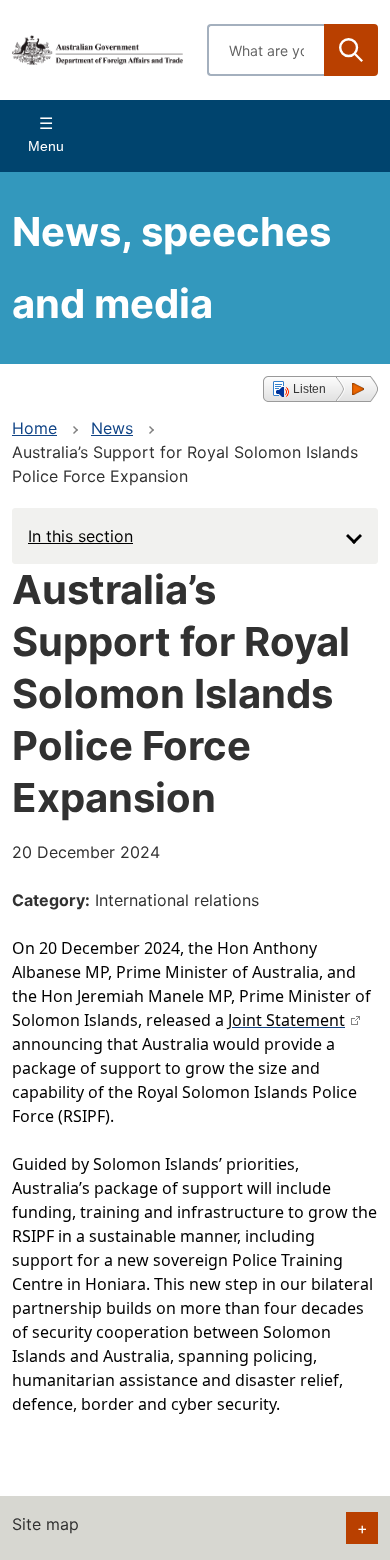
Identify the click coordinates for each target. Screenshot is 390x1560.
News (112, 428)
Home (34, 428)
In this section (80, 536)
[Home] (97, 49)
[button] (320, 389)
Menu (46, 146)
